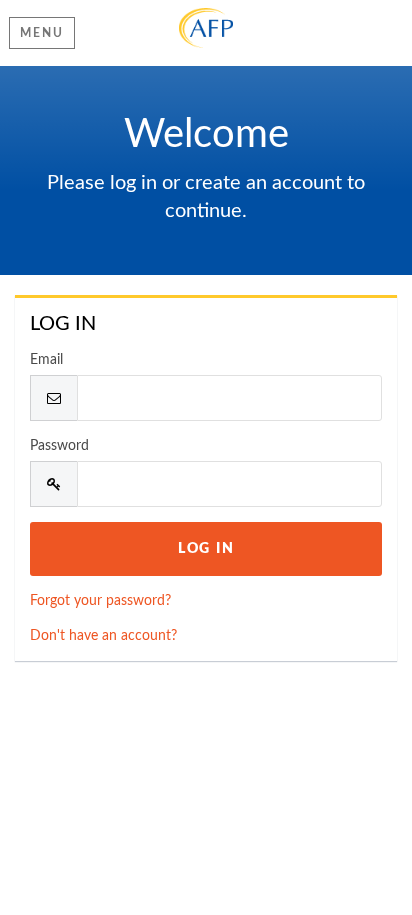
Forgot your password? (100, 601)
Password (59, 446)
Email (46, 360)
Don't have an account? (103, 636)
